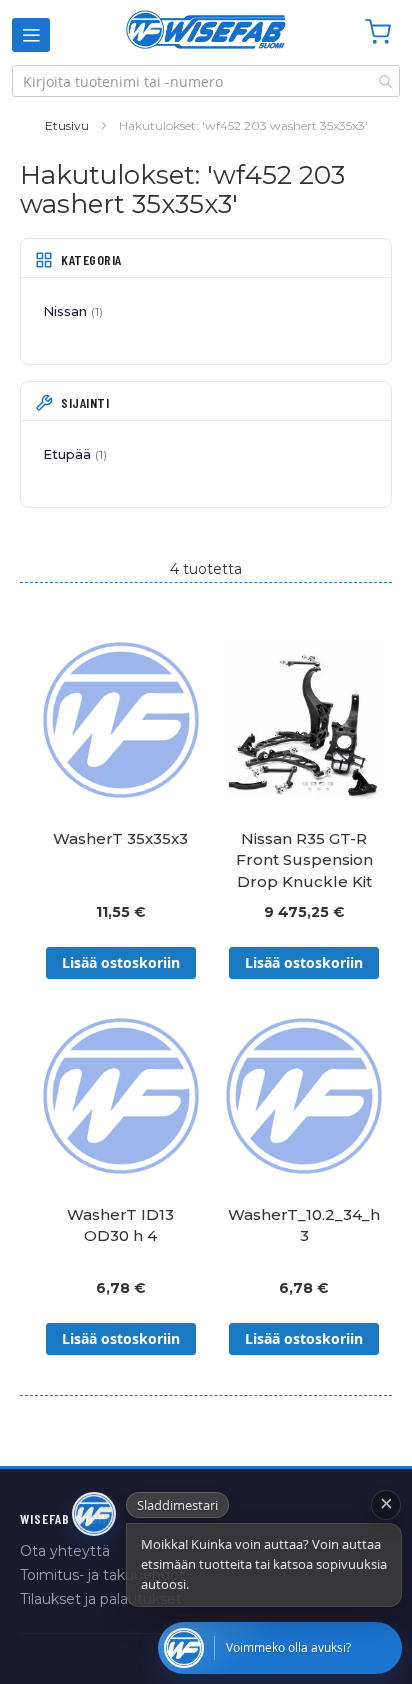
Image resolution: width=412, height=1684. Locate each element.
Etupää (73, 454)
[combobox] (206, 81)
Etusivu (67, 125)
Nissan (71, 311)
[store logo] (206, 29)
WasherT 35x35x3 (120, 838)
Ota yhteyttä (65, 1551)
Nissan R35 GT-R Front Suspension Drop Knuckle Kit (304, 860)
